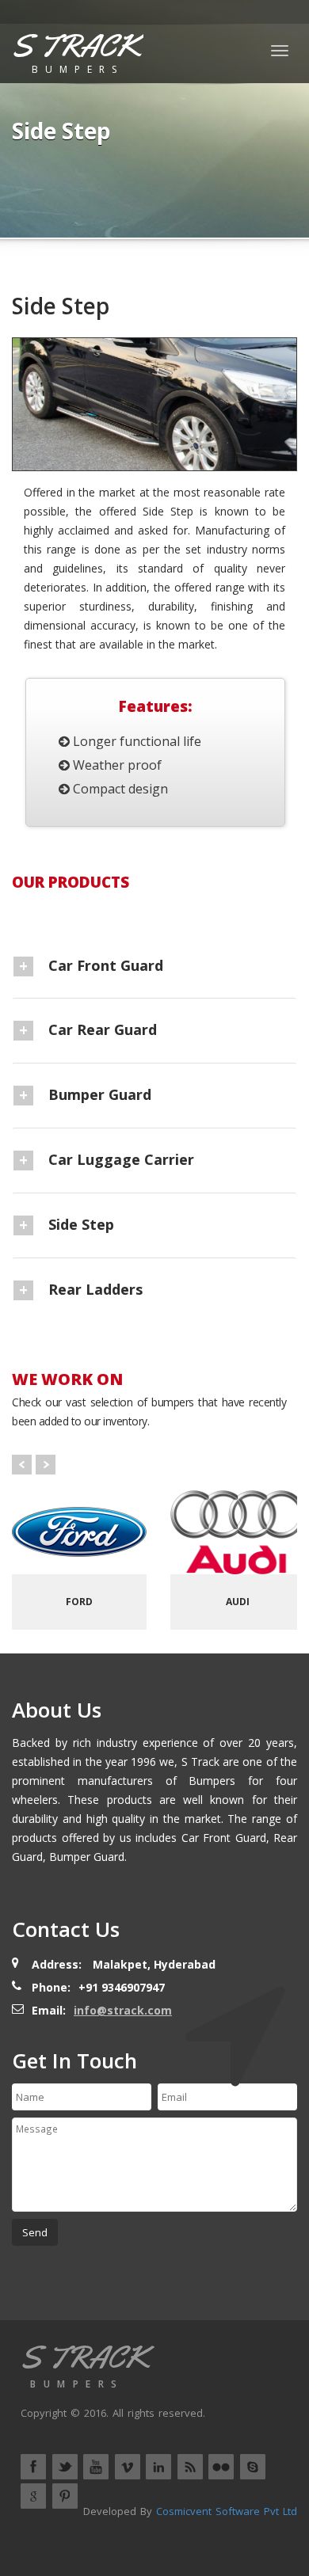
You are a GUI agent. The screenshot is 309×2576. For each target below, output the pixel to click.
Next (46, 1465)
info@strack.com (123, 2010)
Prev (22, 1465)
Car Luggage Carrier (121, 1159)
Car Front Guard (106, 965)
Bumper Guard (100, 1094)
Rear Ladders (95, 1289)
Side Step (81, 1224)
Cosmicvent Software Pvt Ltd (227, 2511)
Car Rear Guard (103, 1029)
